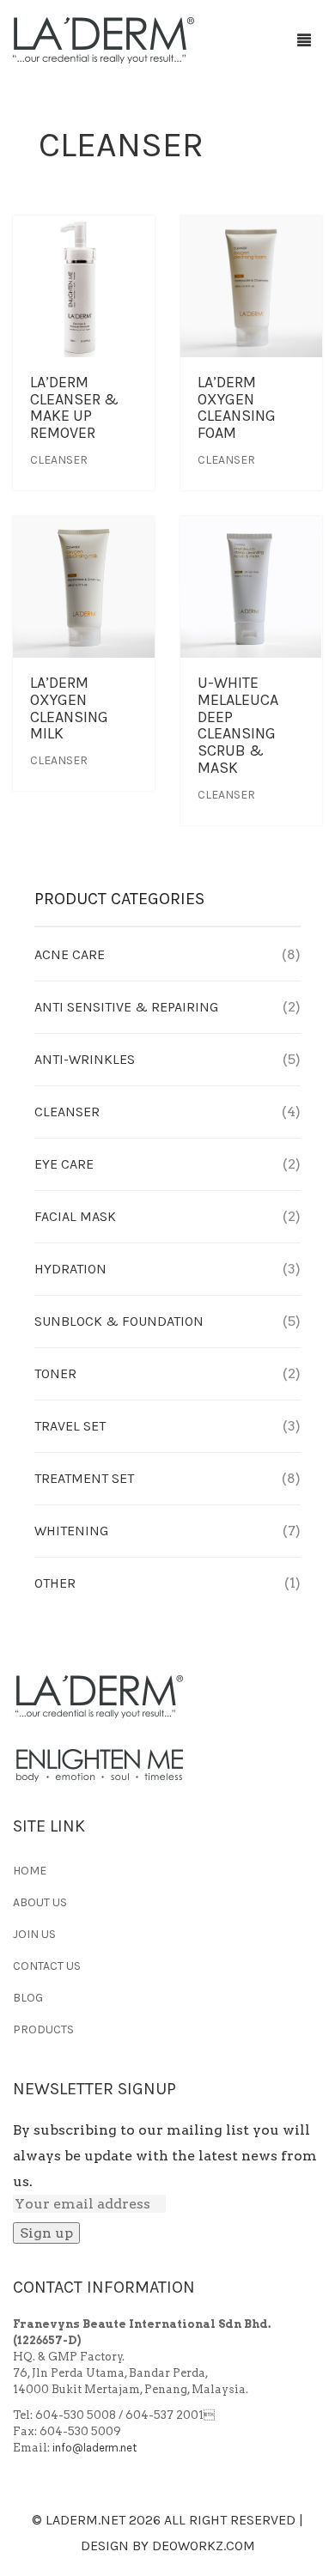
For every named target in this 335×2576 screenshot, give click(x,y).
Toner (55, 1373)
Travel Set (70, 1426)
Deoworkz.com (204, 2546)
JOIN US (34, 1934)
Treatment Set (84, 1478)
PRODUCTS (43, 2029)
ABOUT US (40, 1902)
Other (55, 1583)
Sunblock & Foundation (119, 1321)
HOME (30, 1871)
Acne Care (70, 954)
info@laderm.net (94, 2448)
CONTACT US (47, 1966)
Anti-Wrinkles (85, 1059)
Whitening (71, 1531)
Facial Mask (75, 1216)
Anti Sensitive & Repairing (126, 1007)
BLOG (28, 1998)
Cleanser (59, 460)
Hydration (70, 1269)
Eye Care (64, 1164)
